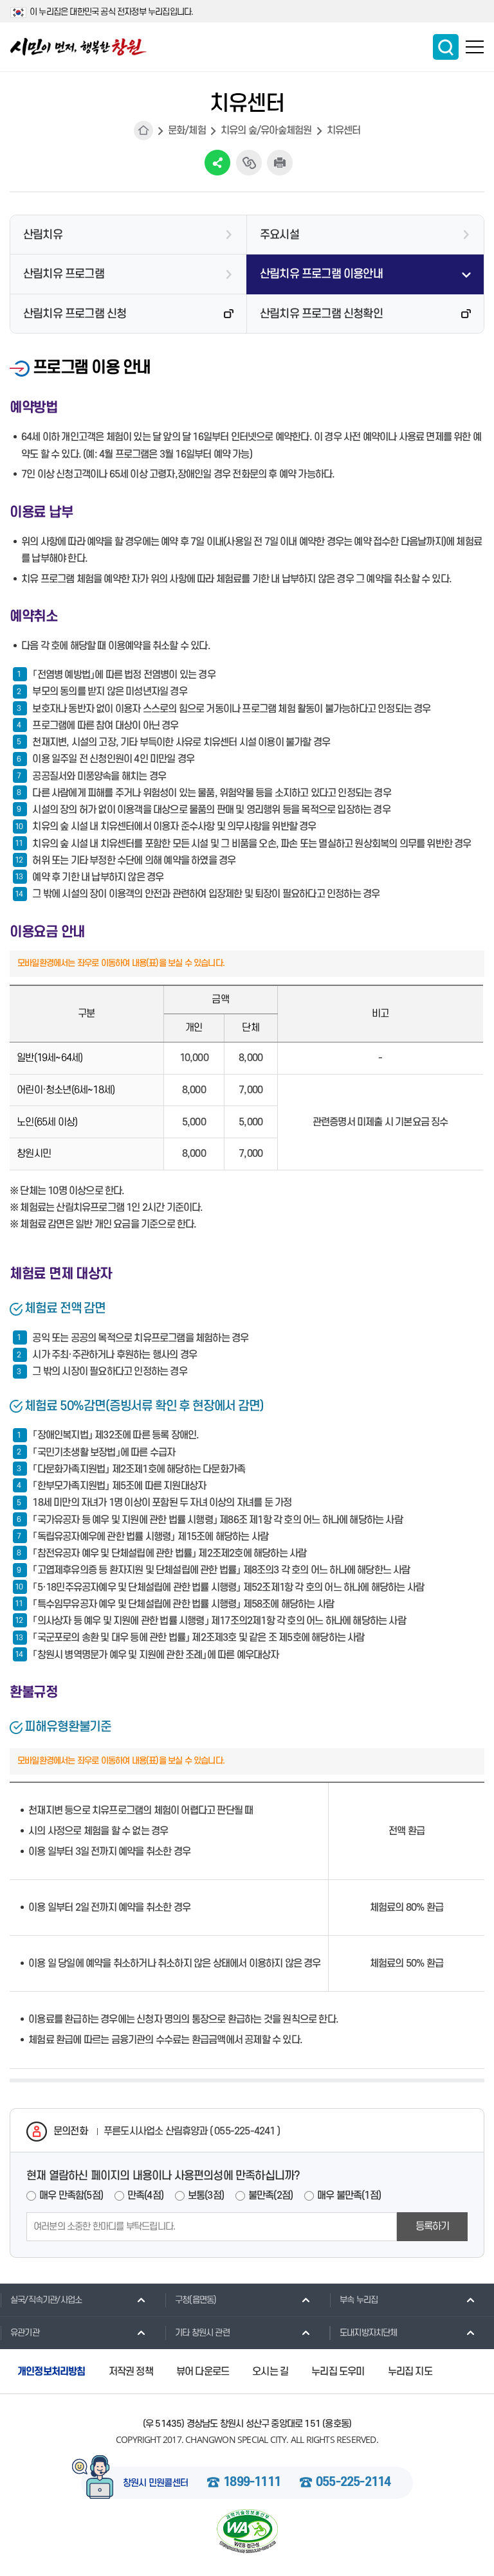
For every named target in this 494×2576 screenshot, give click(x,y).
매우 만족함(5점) (71, 2196)
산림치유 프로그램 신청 (75, 314)
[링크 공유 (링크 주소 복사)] (249, 163)
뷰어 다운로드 (203, 2372)
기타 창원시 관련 (202, 2333)
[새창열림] (247, 2531)
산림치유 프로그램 (64, 274)
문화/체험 (187, 130)
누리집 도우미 (338, 2372)
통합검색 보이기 (446, 47)
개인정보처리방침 (51, 2372)
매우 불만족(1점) (349, 2196)
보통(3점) (206, 2196)
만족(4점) (145, 2196)
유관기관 (25, 2333)
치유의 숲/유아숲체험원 (266, 130)
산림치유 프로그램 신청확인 (321, 314)
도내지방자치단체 (369, 2333)
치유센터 (344, 130)
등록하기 (433, 2226)
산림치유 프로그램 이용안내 (321, 274)
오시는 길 (270, 2372)
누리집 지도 (410, 2372)
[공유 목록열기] (217, 163)
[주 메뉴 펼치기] (475, 47)
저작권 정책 (131, 2372)
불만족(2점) (270, 2196)
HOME (143, 130)
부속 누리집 (359, 2300)
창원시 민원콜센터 (156, 2483)
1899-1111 (252, 2483)
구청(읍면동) (196, 2300)
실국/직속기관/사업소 (46, 2300)
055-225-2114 (353, 2483)
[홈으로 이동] (78, 47)
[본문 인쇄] (280, 163)
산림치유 (43, 235)
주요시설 (279, 235)
